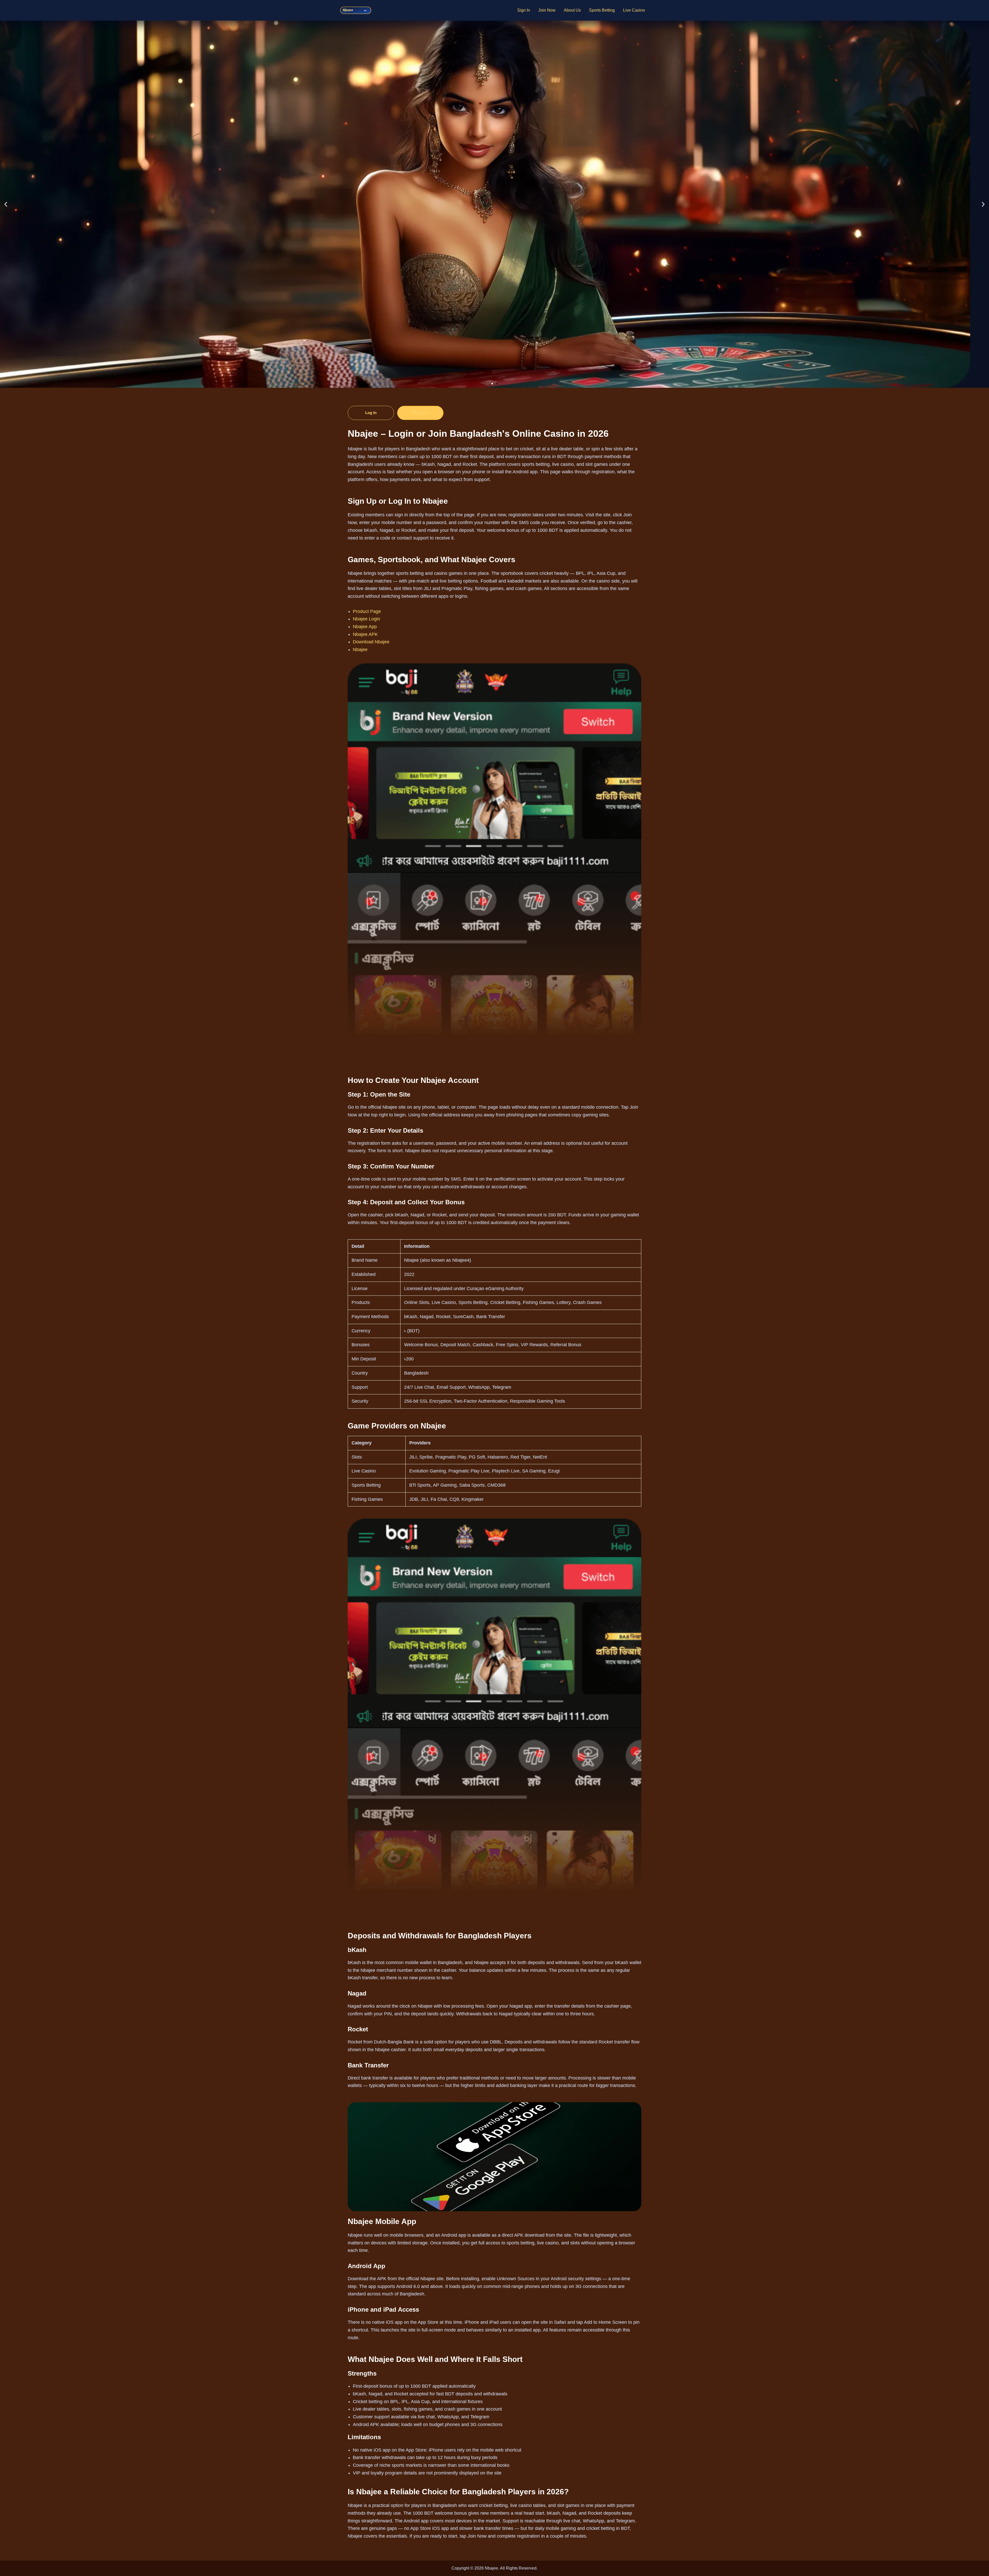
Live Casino (634, 10)
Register (420, 413)
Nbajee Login (366, 619)
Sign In (524, 10)
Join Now (547, 10)
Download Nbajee (371, 642)
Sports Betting (602, 10)
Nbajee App (365, 627)
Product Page (367, 611)
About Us (572, 10)
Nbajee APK (365, 634)
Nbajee (360, 650)
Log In (371, 413)
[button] (6, 204)
